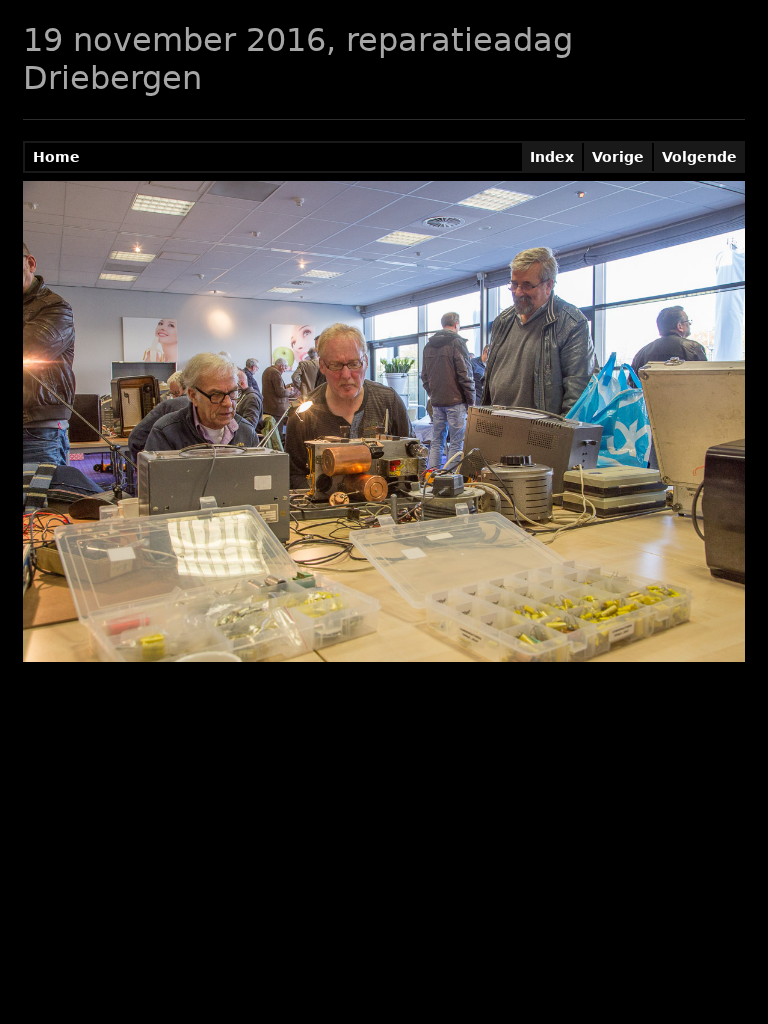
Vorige (618, 157)
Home (56, 157)
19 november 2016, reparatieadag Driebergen (298, 59)
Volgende (699, 157)
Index (552, 157)
